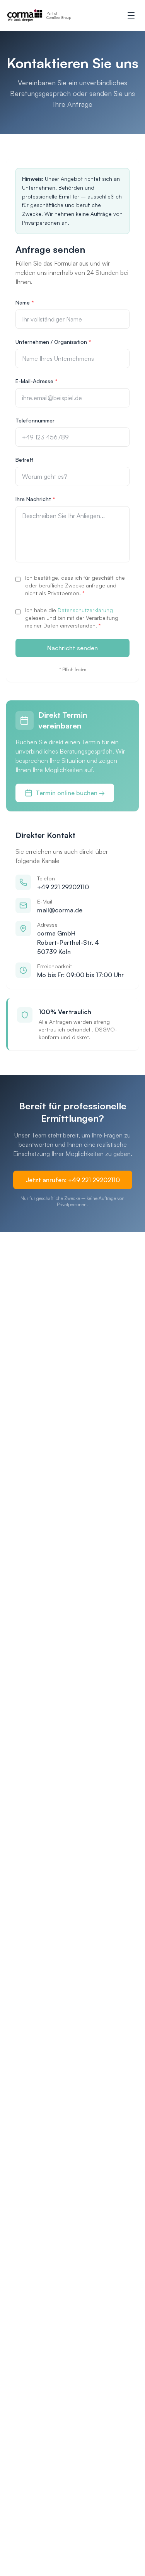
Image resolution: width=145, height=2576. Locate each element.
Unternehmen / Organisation (53, 342)
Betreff (24, 460)
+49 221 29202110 (63, 887)
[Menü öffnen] (131, 15)
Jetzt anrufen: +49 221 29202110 (73, 1180)
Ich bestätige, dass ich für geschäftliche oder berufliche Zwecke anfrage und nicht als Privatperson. (75, 585)
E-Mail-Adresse (37, 381)
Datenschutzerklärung (85, 610)
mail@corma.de (60, 910)
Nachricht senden (72, 648)
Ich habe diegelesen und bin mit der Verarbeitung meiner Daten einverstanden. (72, 618)
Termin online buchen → (70, 793)
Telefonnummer (35, 420)
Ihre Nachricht (35, 499)
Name (25, 302)
